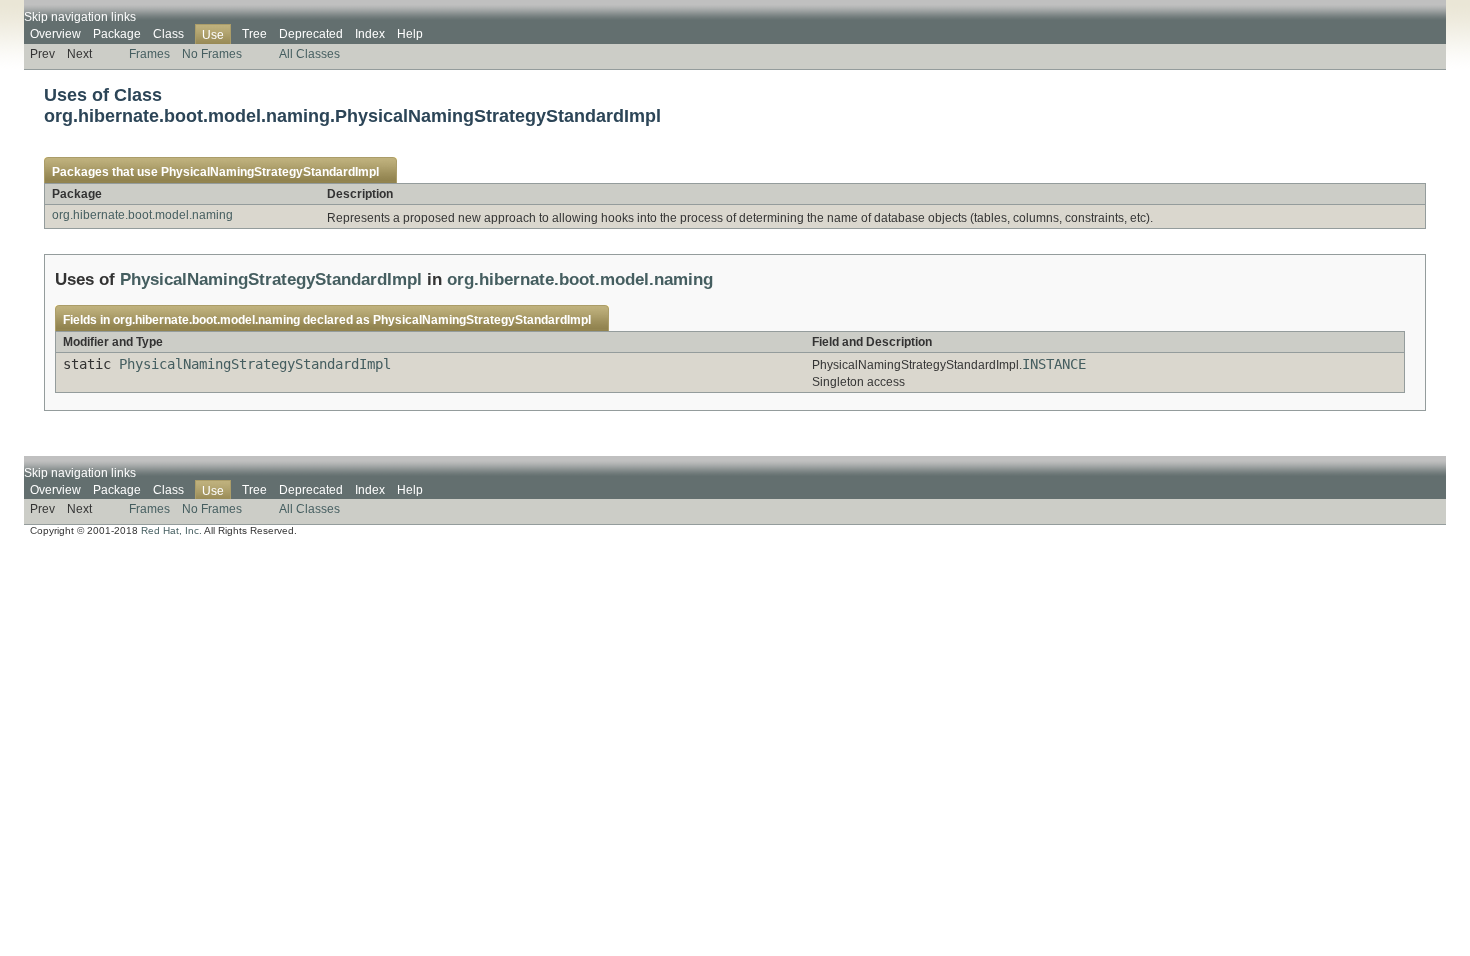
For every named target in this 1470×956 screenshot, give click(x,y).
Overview (55, 34)
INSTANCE (1054, 364)
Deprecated (311, 34)
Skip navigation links (80, 17)
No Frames (212, 54)
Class (168, 34)
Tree (254, 34)
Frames (149, 54)
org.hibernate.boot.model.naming (142, 215)
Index (370, 34)
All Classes (309, 54)
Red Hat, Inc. (171, 530)
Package (117, 34)
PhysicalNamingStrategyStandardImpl (270, 172)
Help (410, 34)
